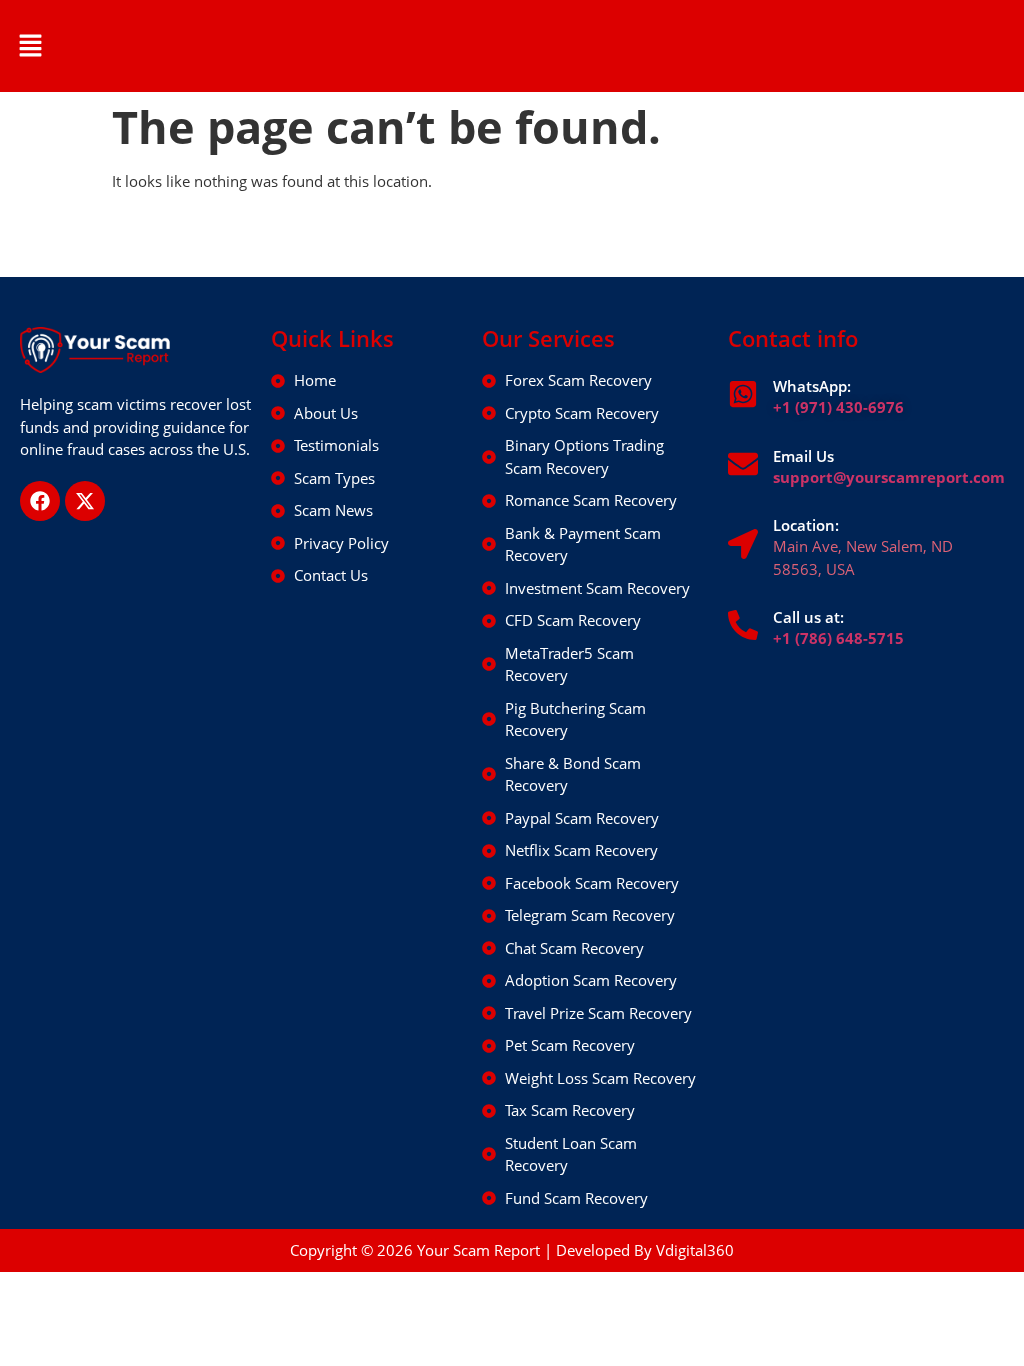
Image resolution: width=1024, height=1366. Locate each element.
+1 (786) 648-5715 (838, 638)
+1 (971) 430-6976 (838, 407)
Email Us (803, 456)
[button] (30, 46)
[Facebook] (40, 501)
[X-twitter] (85, 501)
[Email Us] (743, 464)
